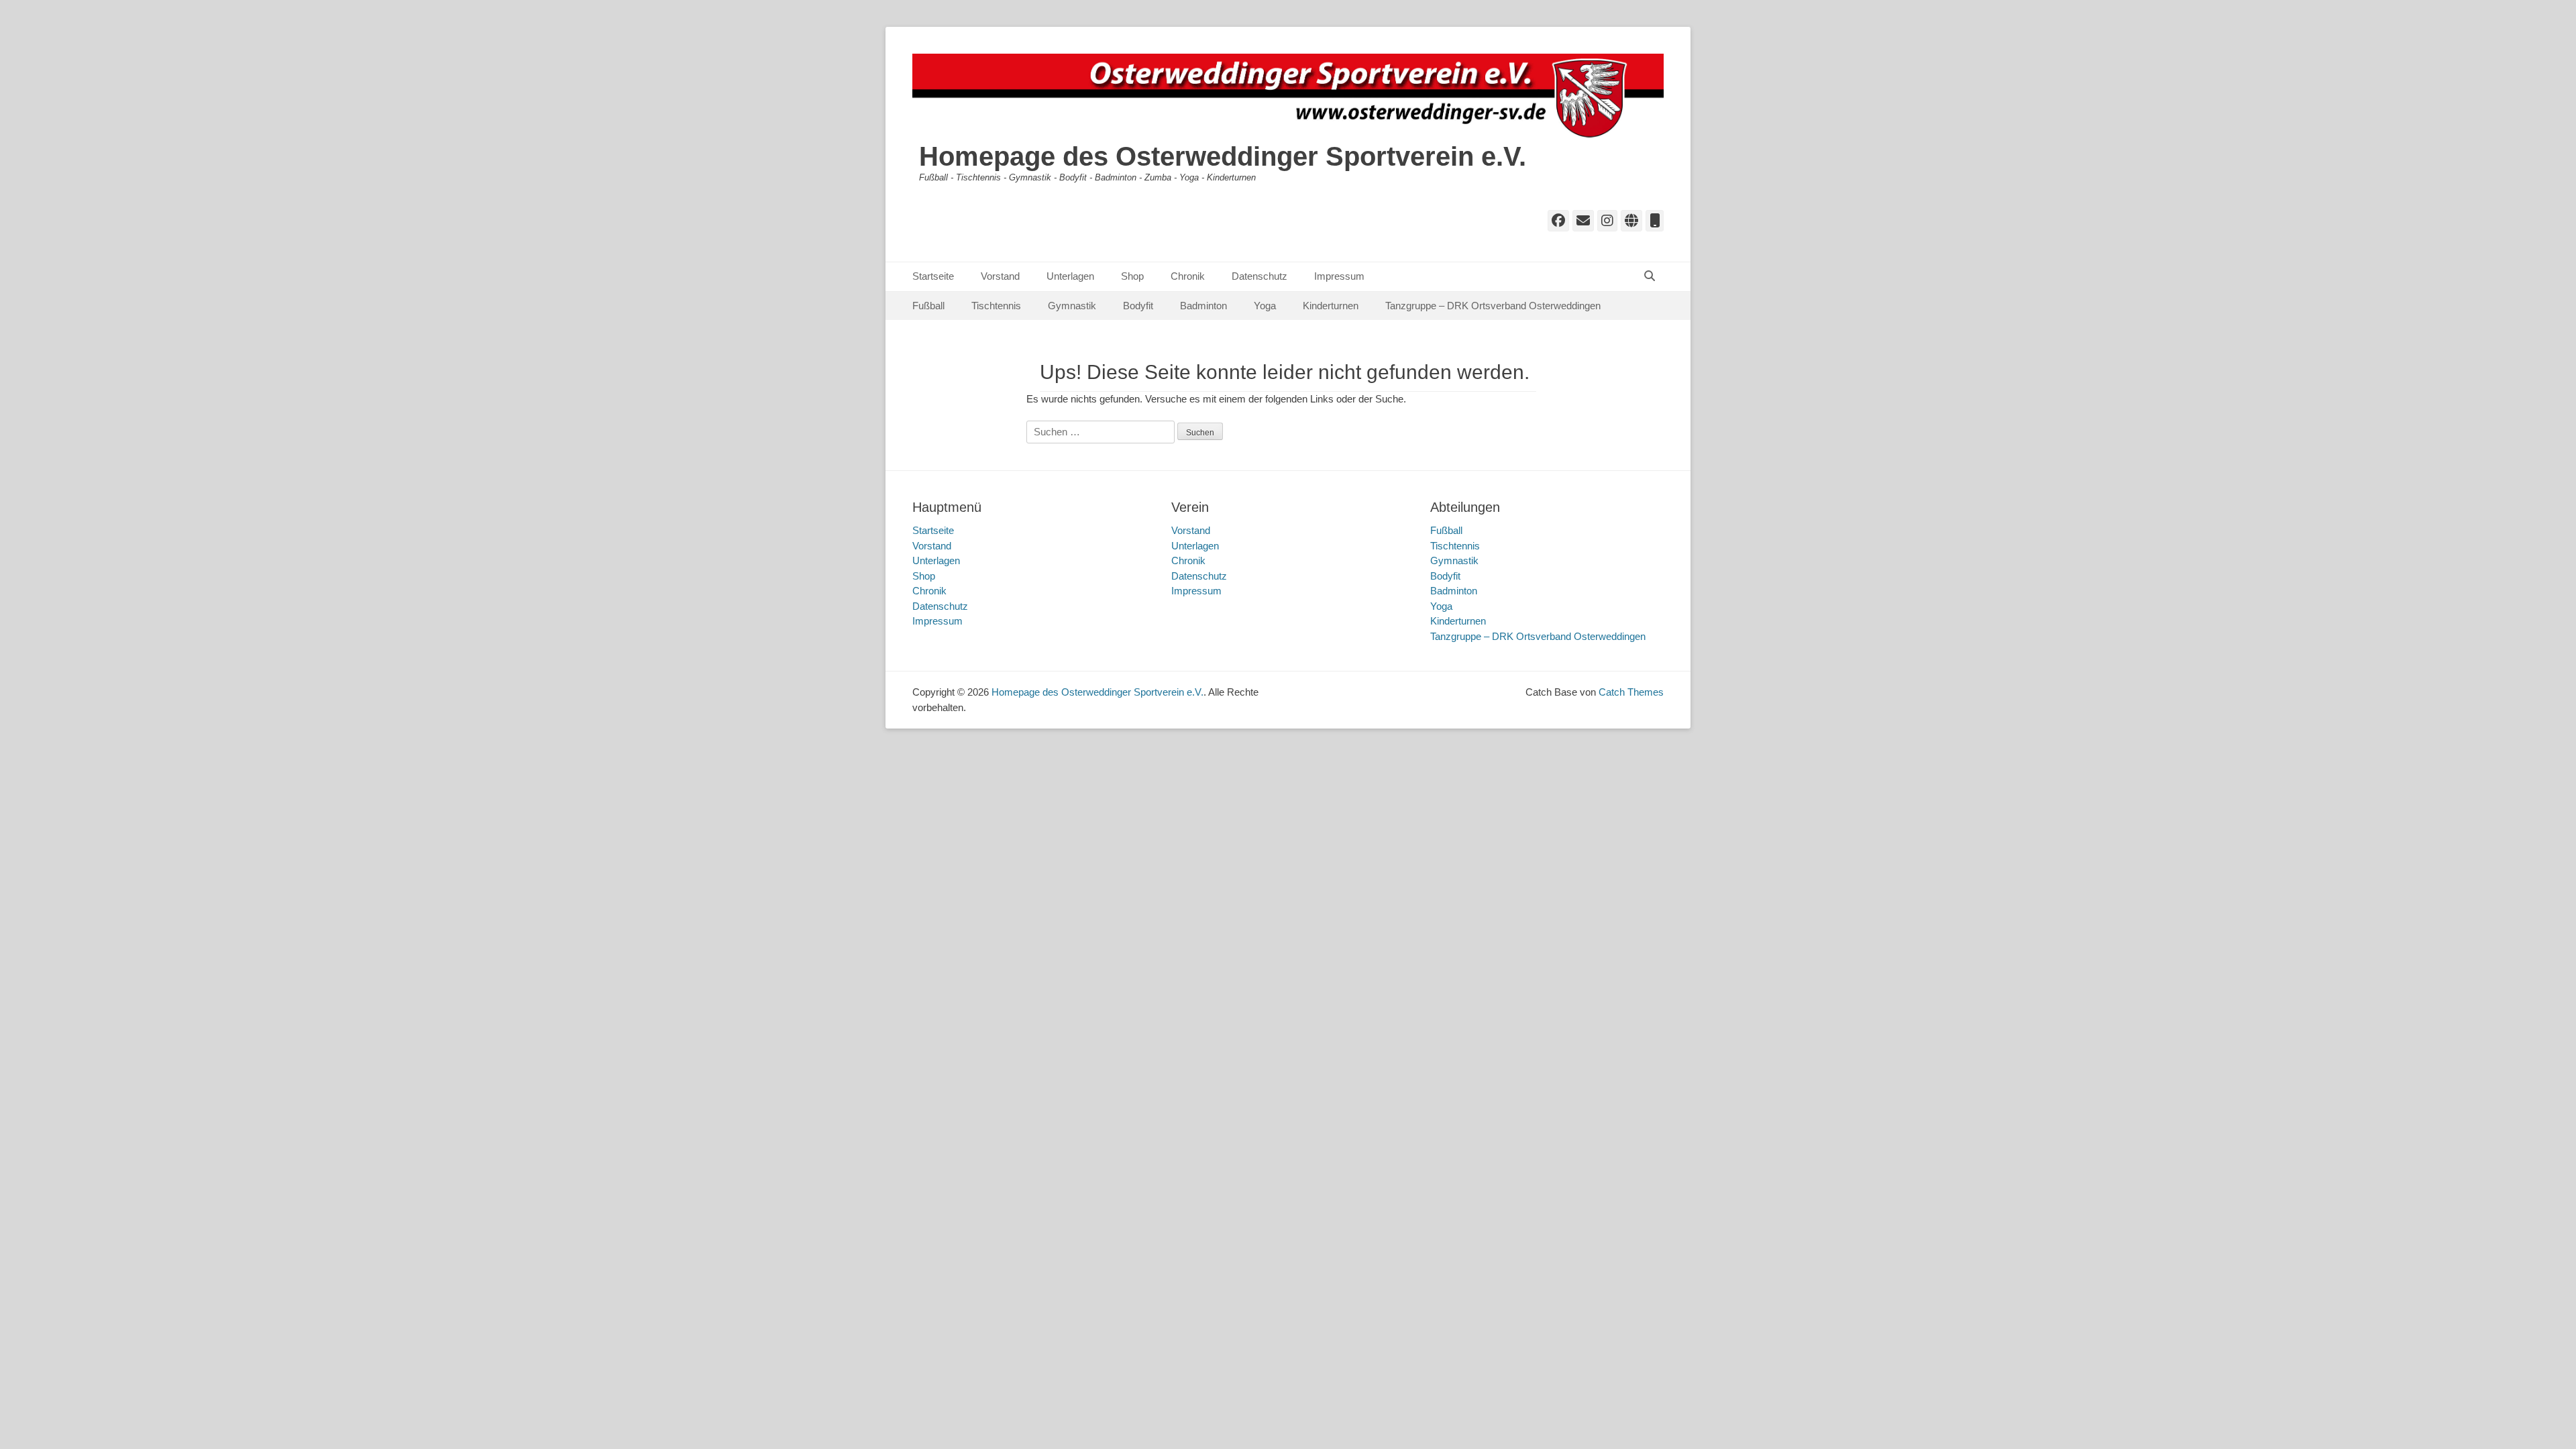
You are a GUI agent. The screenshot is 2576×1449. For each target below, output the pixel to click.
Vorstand (1000, 276)
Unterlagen (1070, 276)
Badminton (1203, 306)
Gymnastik (1072, 306)
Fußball (928, 306)
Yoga (1265, 306)
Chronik (1188, 276)
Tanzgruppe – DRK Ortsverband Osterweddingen (1493, 306)
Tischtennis (996, 306)
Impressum (1339, 276)
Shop (1132, 276)
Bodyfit (1138, 306)
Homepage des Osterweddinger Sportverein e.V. (1223, 156)
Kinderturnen (1331, 306)
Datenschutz (1259, 276)
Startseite (933, 276)
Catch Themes (1631, 692)
